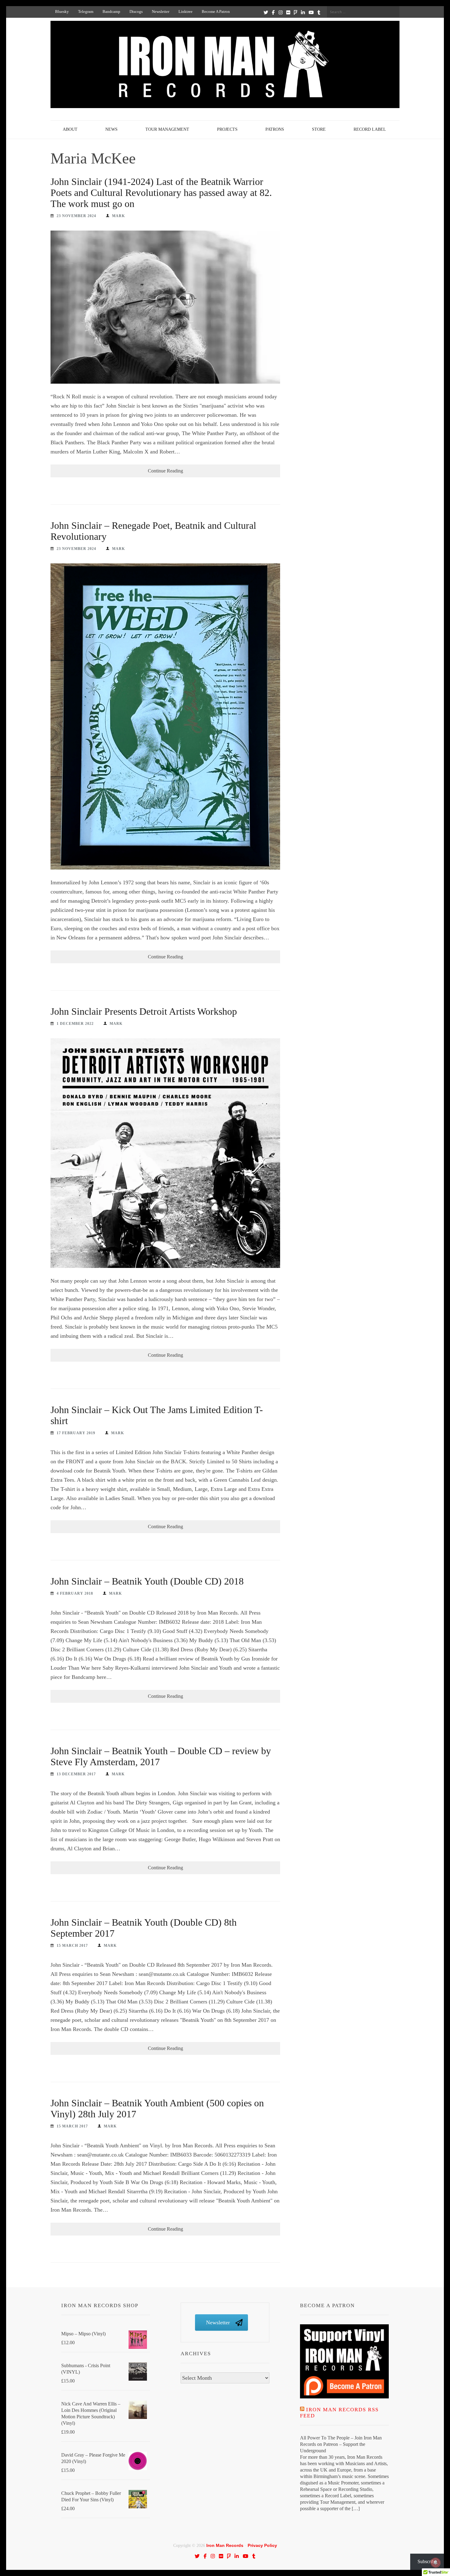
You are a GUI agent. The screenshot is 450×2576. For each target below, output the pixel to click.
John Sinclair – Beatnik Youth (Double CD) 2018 (147, 1581)
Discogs (136, 11)
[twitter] (266, 12)
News (111, 129)
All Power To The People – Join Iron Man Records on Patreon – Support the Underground (341, 2444)
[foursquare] (296, 12)
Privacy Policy (262, 2545)
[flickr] (288, 12)
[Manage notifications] (436, 2563)
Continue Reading (165, 471)
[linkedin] (303, 12)
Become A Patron (216, 11)
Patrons (275, 129)
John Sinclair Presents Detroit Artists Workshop (144, 1011)
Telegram (86, 11)
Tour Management (167, 129)
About (70, 129)
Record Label (370, 129)
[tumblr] (319, 12)
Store (319, 129)
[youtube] (311, 12)
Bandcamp (111, 11)
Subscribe (427, 2561)
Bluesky (62, 11)
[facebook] (273, 12)
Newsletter (161, 11)
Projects (227, 129)
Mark (118, 216)
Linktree (186, 11)
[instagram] (281, 12)
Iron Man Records (225, 2545)
